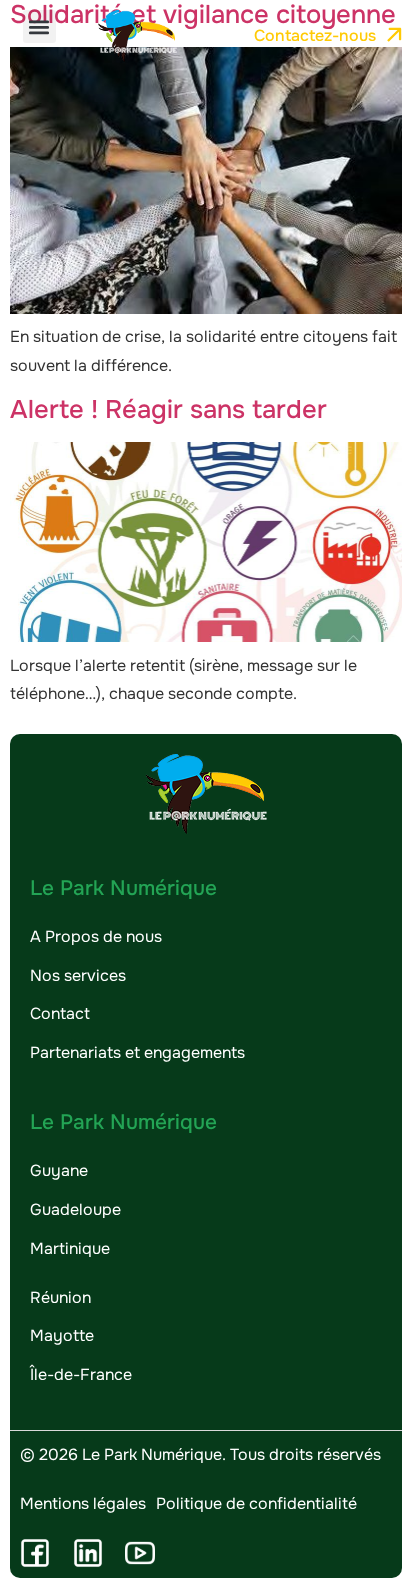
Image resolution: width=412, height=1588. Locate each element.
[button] (39, 26)
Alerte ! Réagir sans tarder (168, 409)
